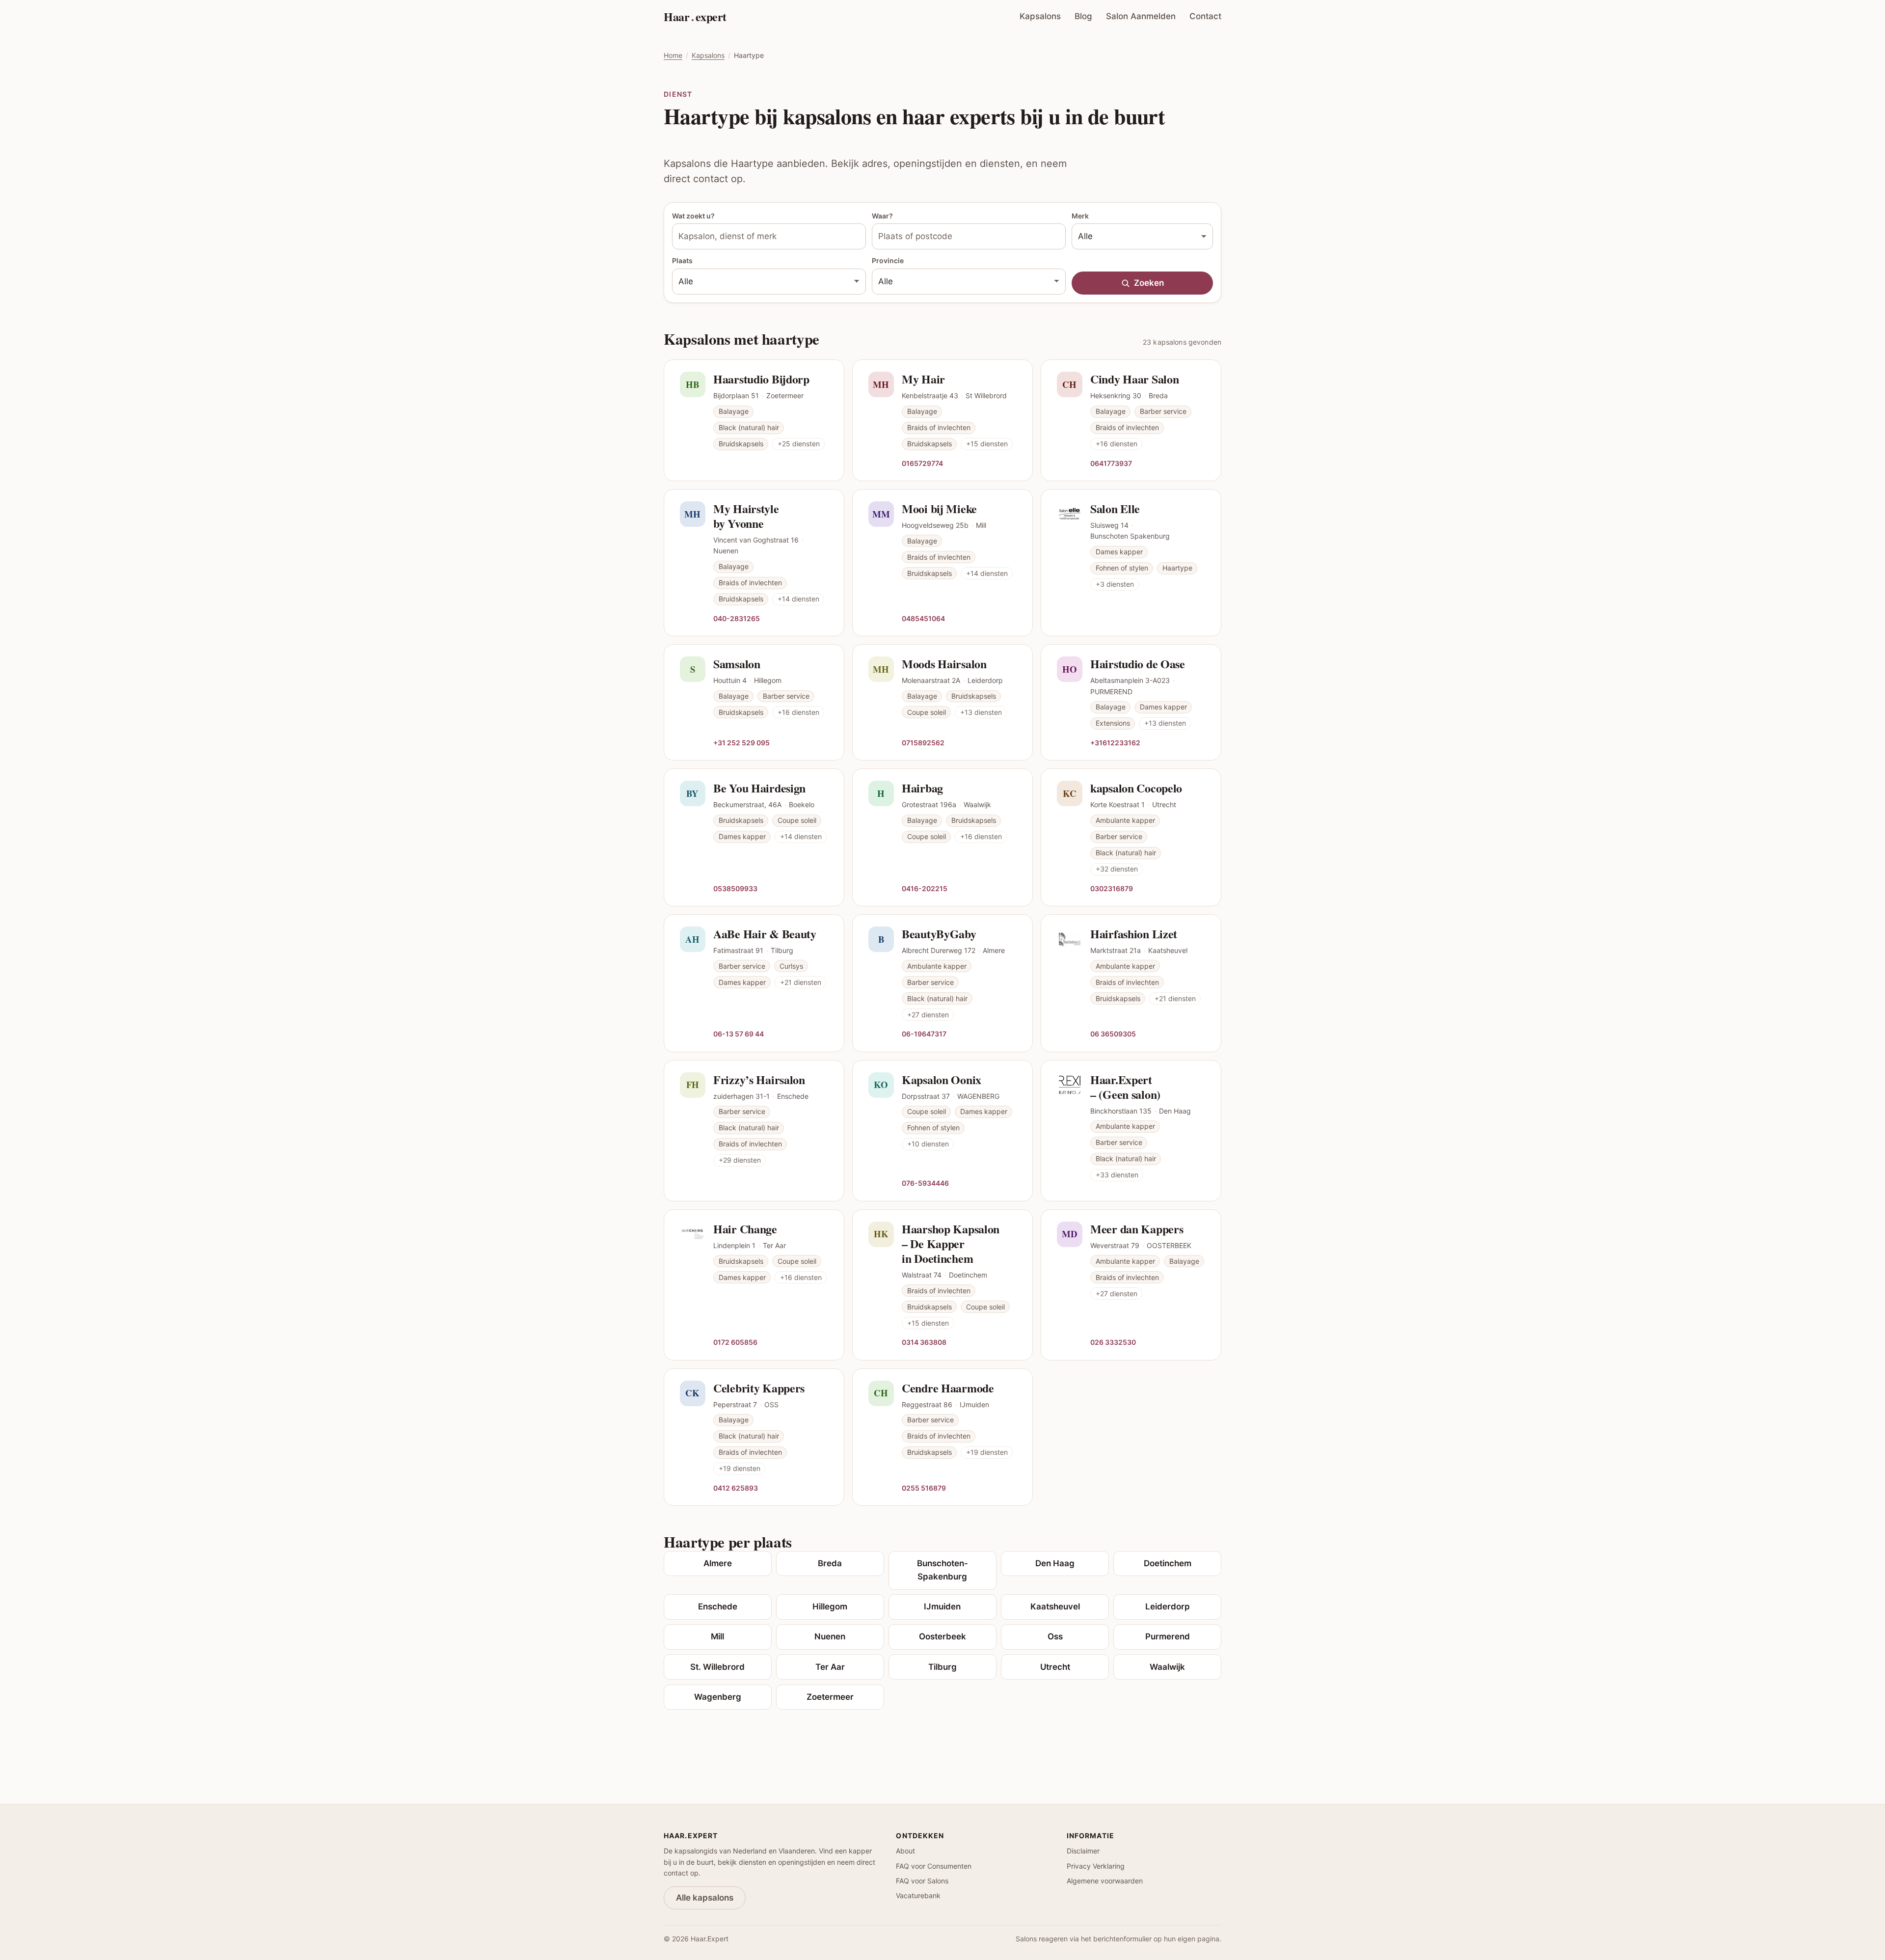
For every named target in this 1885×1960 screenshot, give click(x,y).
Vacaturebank (918, 1895)
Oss (1055, 1636)
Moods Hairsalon (944, 664)
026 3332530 (1113, 1342)
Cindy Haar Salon (1134, 379)
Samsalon (737, 664)
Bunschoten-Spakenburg (942, 1570)
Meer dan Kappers (1137, 1229)
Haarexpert (695, 16)
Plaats (682, 260)
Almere (718, 1563)
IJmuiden (942, 1606)
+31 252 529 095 (741, 742)
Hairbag (922, 788)
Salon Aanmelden (1141, 16)
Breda (830, 1563)
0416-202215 (925, 888)
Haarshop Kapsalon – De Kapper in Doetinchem (951, 1243)
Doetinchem (1168, 1563)
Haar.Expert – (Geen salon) (1125, 1087)
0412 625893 (736, 1488)
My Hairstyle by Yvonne (746, 516)
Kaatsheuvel (1055, 1606)
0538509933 (735, 888)
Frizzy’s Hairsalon (759, 1079)
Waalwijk (1167, 1667)
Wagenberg (718, 1697)
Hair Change (745, 1229)
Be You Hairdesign (759, 788)
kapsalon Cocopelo (1136, 788)
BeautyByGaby (939, 934)
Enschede (718, 1606)
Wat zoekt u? (693, 216)
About (905, 1851)
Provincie (888, 260)
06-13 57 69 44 (739, 1034)
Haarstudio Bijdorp (761, 379)
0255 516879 (924, 1488)
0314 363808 (924, 1342)
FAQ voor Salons (922, 1881)
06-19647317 (924, 1034)
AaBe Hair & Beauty (765, 934)
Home (673, 55)
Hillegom (830, 1606)
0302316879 (1112, 888)
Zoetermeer (830, 1697)
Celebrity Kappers (759, 1388)
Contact (1205, 16)
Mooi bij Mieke (939, 508)
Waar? (882, 216)
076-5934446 (925, 1183)
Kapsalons (1040, 16)
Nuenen (830, 1636)
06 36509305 (1113, 1034)
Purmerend (1168, 1636)
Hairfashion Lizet (1134, 934)
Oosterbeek (942, 1636)
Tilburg (942, 1667)
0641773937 (1111, 463)
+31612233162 (1115, 742)
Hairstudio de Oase (1138, 664)
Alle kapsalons (705, 1898)
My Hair (923, 379)
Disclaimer (1083, 1851)
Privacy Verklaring (1096, 1866)
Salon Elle (1115, 508)
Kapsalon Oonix (942, 1079)
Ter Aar (830, 1667)
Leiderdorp (1168, 1606)
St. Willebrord (717, 1667)
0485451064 (923, 618)
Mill (717, 1636)
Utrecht (1055, 1667)
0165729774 (922, 463)
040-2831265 (737, 618)
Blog (1083, 16)
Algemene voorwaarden (1105, 1881)
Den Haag (1055, 1563)
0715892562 (923, 742)
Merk (1080, 216)
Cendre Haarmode (948, 1388)
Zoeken (1149, 283)
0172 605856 (735, 1342)
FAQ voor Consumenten (934, 1866)
